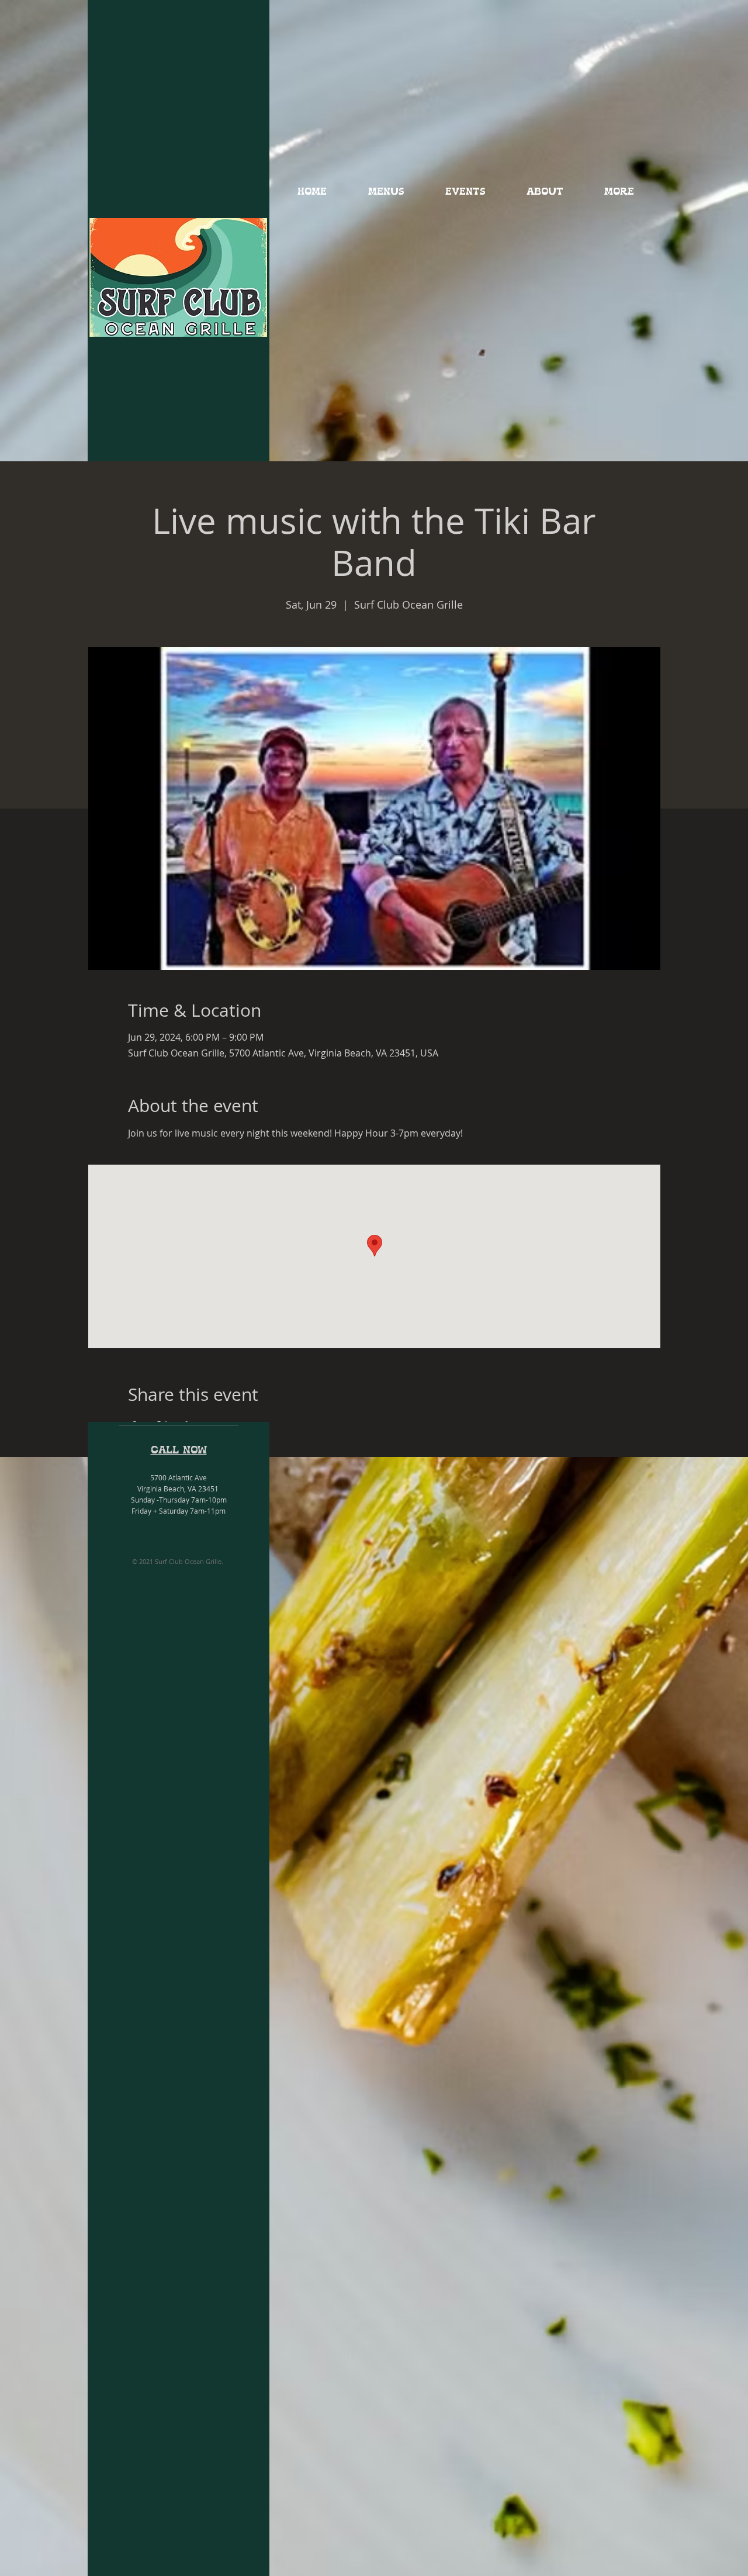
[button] (386, 192)
